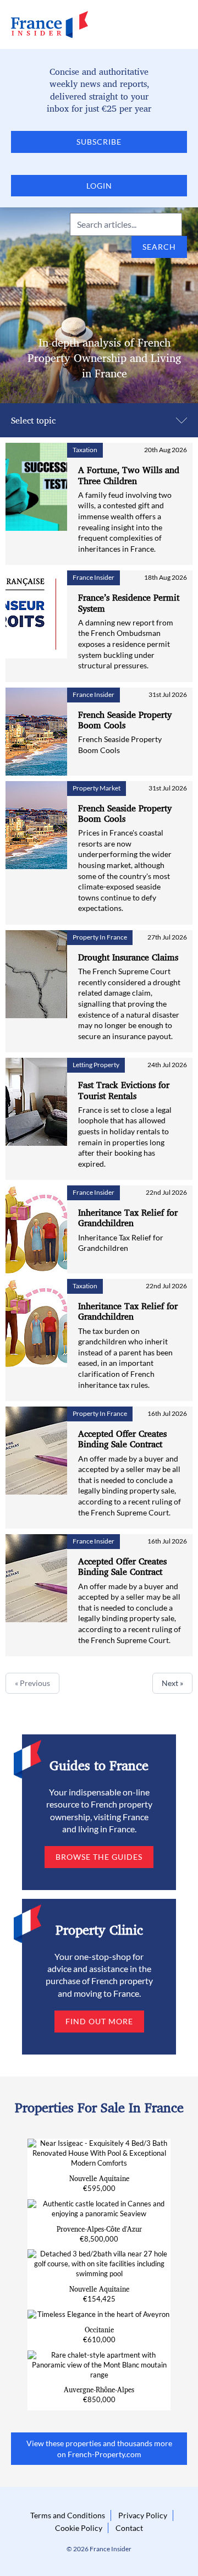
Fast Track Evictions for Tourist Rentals (124, 1090)
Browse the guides (99, 1857)
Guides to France (99, 1765)
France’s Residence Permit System (129, 603)
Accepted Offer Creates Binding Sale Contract (122, 1439)
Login (99, 186)
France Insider (94, 577)
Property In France (100, 937)
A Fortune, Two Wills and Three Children (129, 475)
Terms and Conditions (68, 2515)
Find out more (99, 2021)
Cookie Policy (79, 2528)
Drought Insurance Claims (128, 957)
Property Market (97, 788)
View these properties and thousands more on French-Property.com (99, 2449)
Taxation (85, 450)
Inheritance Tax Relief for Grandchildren (128, 1218)
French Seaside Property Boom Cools (125, 720)
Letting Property (96, 1065)
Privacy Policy (143, 2515)
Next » (172, 1683)
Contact (129, 2528)
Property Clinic (99, 1930)
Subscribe (99, 142)
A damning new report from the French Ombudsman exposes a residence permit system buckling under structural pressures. (126, 644)
